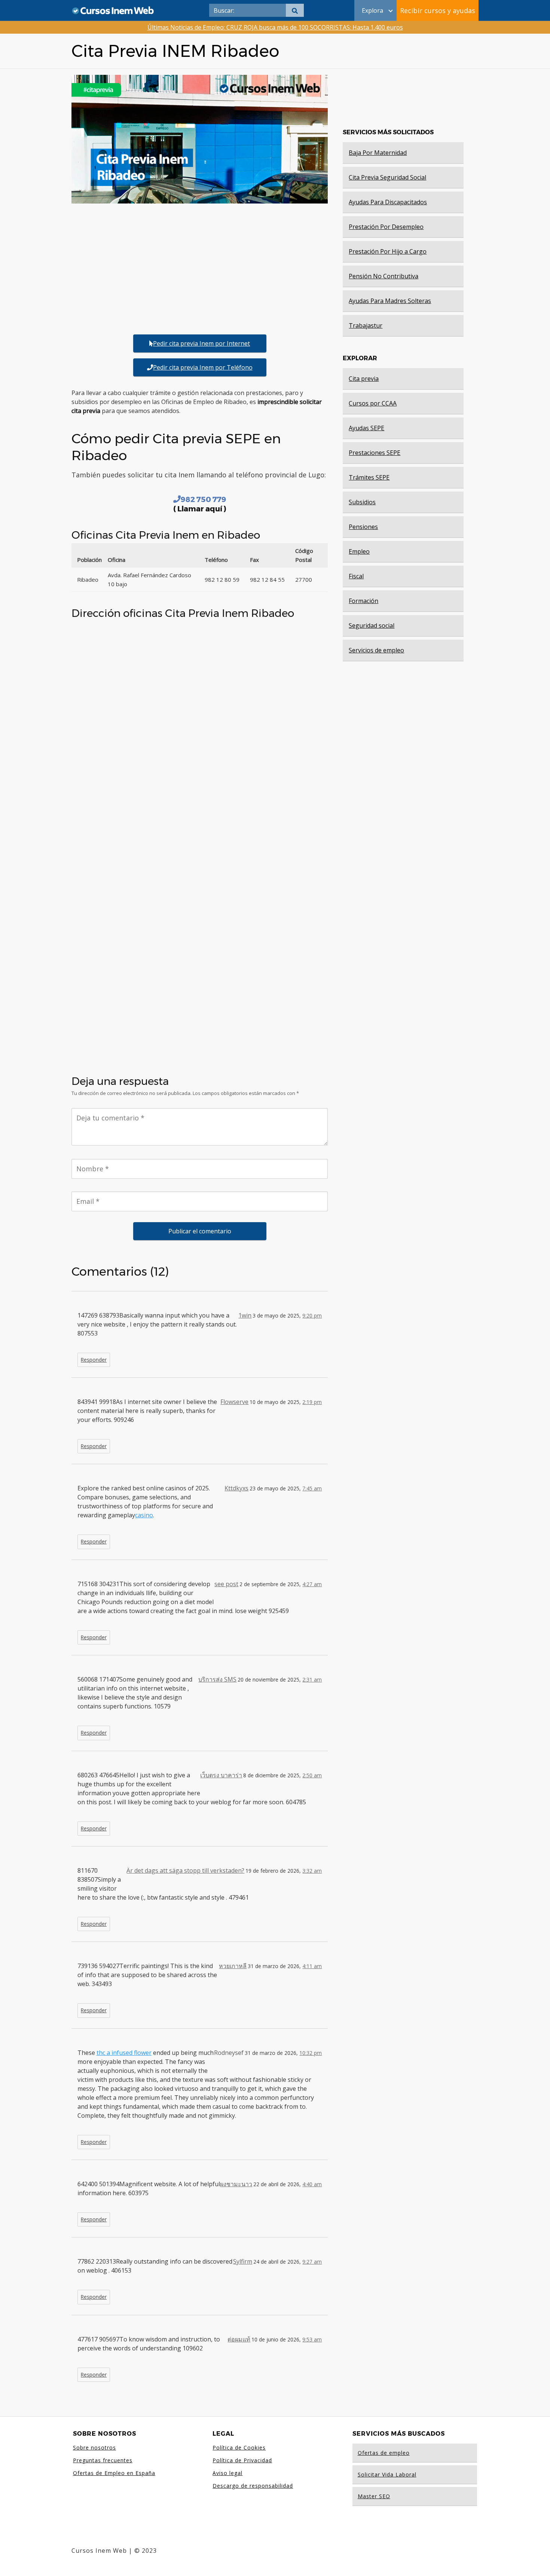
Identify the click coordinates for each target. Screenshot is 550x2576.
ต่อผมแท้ (239, 2339)
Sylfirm (243, 2261)
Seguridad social (372, 625)
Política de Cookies (239, 2447)
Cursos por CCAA (373, 403)
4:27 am (312, 1584)
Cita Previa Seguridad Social (387, 177)
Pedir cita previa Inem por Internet (201, 343)
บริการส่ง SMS (217, 1679)
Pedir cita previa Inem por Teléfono (203, 367)
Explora (372, 10)
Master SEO (374, 2496)
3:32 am (312, 1871)
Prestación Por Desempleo (386, 227)
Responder (94, 1360)
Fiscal (356, 576)
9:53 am (312, 2339)
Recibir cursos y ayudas (438, 10)
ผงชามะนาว (236, 2184)
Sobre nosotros (94, 2447)
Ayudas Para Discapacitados (388, 202)
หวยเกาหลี (233, 1966)
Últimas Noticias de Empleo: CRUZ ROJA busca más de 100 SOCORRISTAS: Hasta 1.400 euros (275, 27)
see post (226, 1584)
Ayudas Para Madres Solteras (390, 301)
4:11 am (312, 1966)
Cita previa (364, 379)
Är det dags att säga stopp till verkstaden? (185, 1870)
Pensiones (363, 527)
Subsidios (362, 502)
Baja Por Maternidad (378, 153)
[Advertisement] (200, 268)
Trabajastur (366, 325)
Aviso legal (227, 2473)
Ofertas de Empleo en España (114, 2473)
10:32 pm (311, 2053)
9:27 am (312, 2262)
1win (245, 1315)
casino (144, 1515)
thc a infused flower (124, 2053)
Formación (363, 601)
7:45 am (312, 1488)
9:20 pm (312, 1315)
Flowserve (234, 1402)
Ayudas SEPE (366, 428)
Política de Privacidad (242, 2460)
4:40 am (312, 2184)
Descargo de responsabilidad (253, 2486)
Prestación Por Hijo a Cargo (388, 251)
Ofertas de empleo (384, 2453)
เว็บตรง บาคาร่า (221, 1775)
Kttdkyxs (236, 1488)
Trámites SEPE (369, 477)
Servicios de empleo (376, 650)
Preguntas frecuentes (103, 2460)
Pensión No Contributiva (384, 276)
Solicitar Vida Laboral (387, 2474)
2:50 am (312, 1775)
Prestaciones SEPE (375, 453)
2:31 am (312, 1679)
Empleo (359, 551)
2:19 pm (312, 1402)
